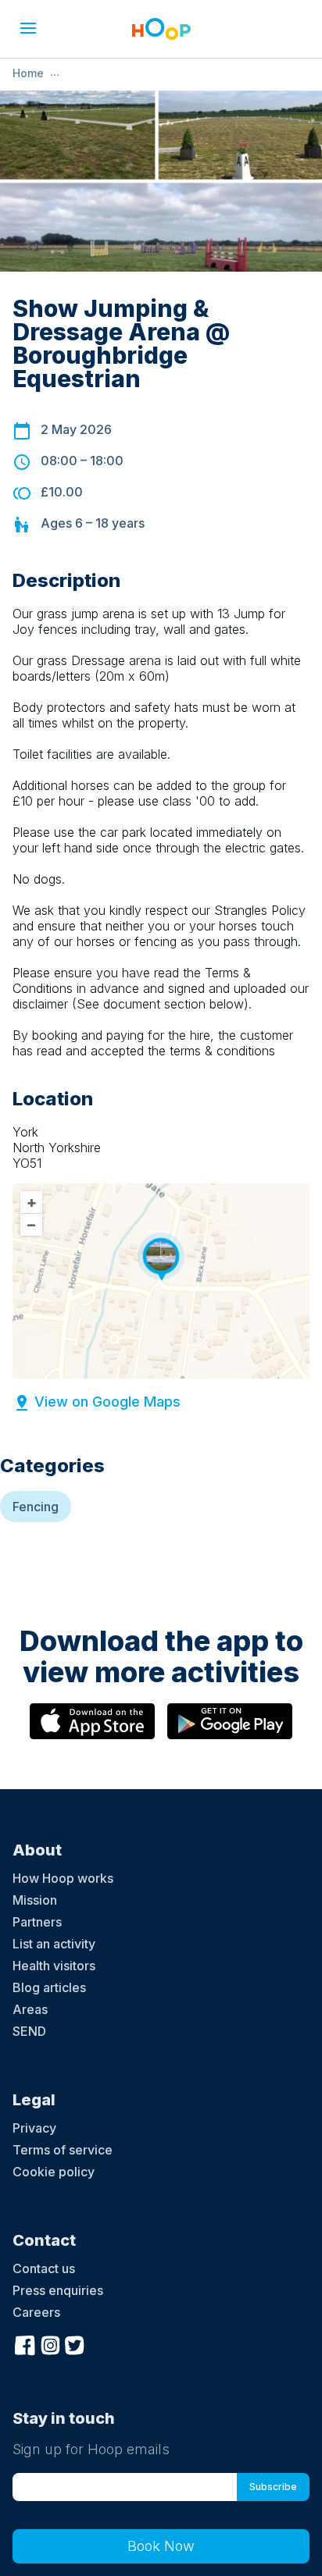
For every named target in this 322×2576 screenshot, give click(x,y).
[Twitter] (75, 2343)
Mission (35, 1900)
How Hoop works (63, 1878)
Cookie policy (54, 2172)
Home (28, 73)
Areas (30, 2009)
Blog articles (49, 1987)
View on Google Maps (107, 1402)
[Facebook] (25, 2343)
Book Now (161, 2546)
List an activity (54, 1944)
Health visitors (54, 1966)
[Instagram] (50, 2343)
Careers (36, 2312)
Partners (37, 1922)
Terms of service (63, 2150)
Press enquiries (58, 2290)
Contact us (44, 2268)
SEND (29, 2031)
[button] (28, 28)
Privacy (34, 2128)
